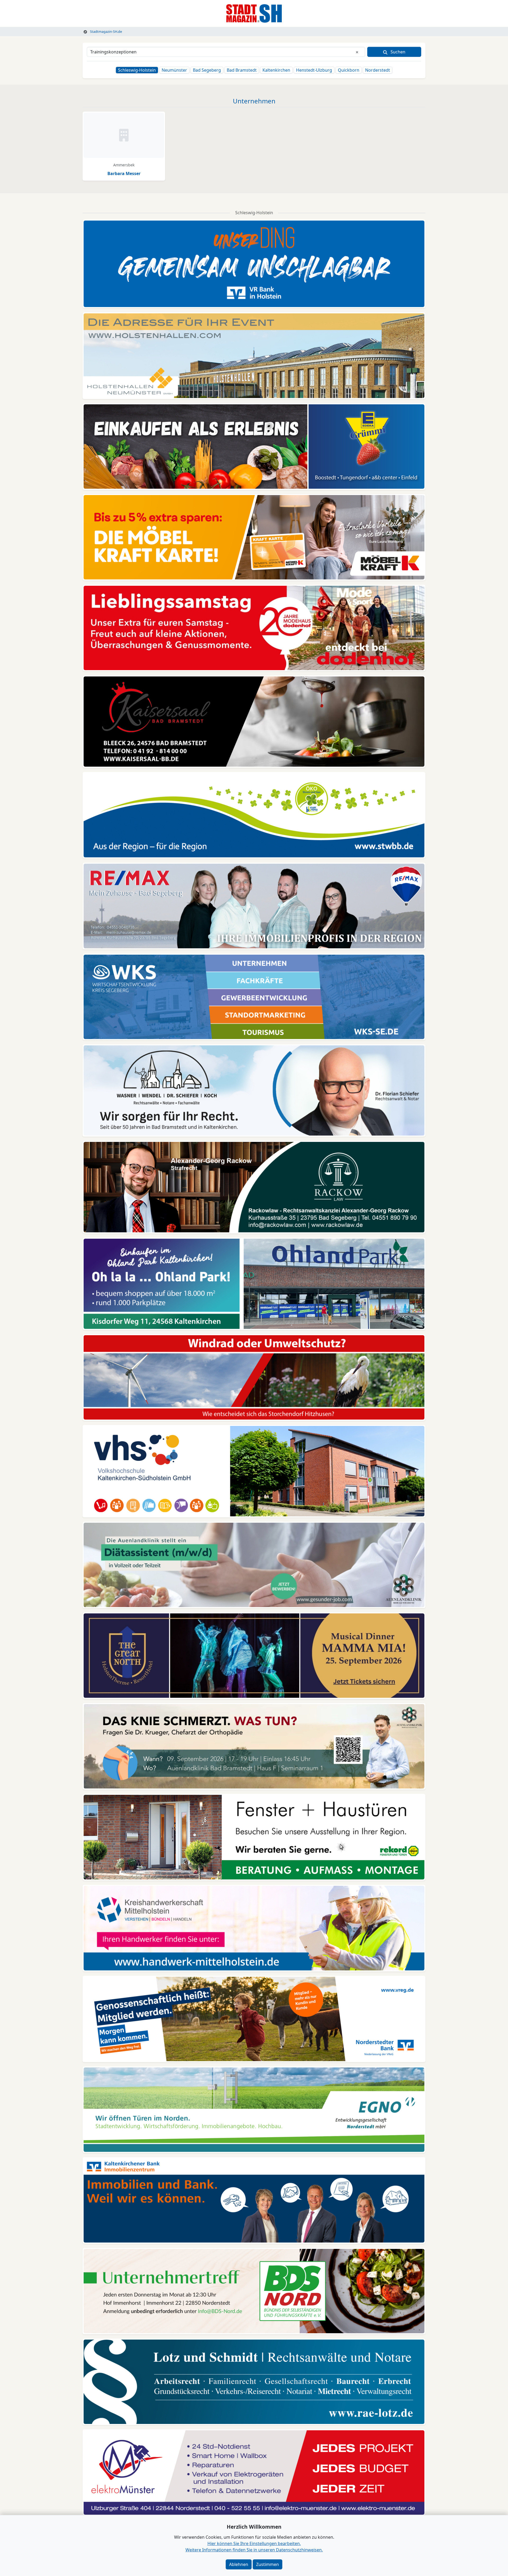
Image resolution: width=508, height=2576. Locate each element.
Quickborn (349, 70)
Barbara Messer (124, 173)
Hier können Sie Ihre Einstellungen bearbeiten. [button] (254, 2543)
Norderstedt (378, 70)
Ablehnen (239, 2564)
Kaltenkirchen (276, 70)
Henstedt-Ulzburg (314, 70)
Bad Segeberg (207, 70)
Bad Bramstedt (242, 70)
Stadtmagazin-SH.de (106, 31)
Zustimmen (267, 2564)
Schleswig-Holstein (137, 70)
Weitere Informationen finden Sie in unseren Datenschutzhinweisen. (254, 2550)
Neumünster (174, 70)
